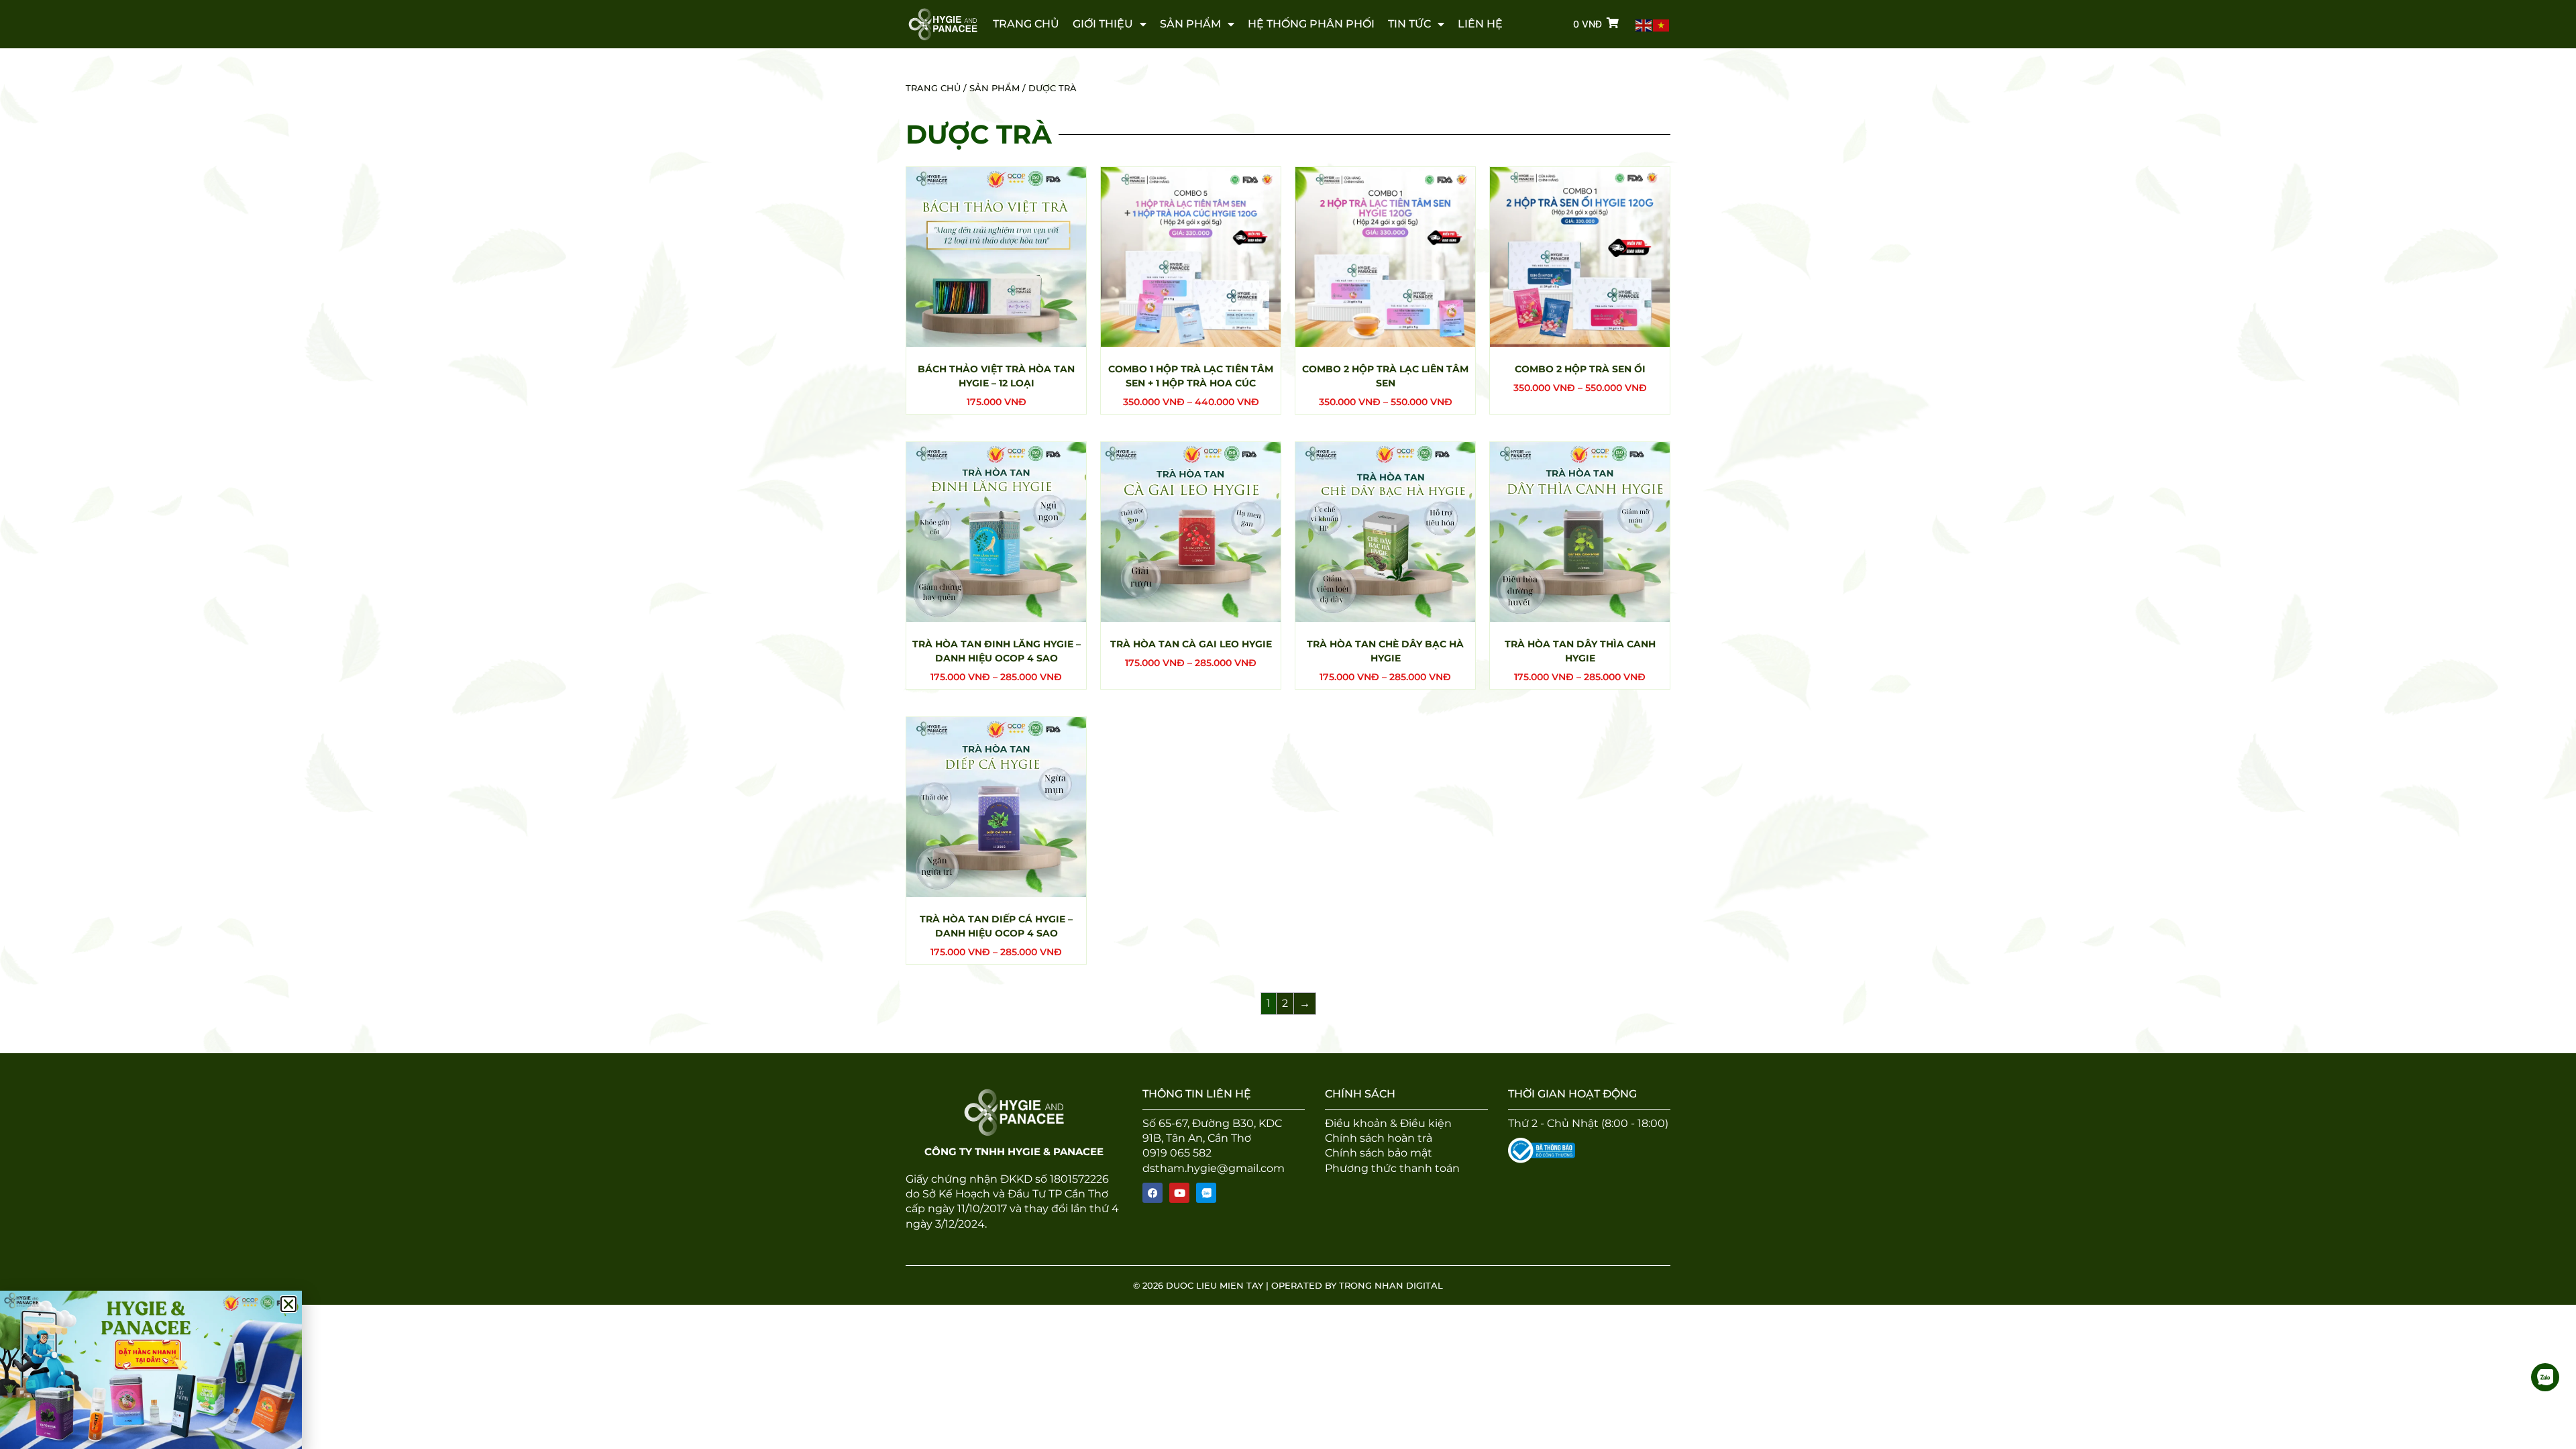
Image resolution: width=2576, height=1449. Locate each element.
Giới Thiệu (1103, 24)
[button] (288, 1304)
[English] (1644, 24)
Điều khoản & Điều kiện (1388, 1123)
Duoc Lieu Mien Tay (1213, 1285)
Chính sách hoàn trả (1379, 1138)
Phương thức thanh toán (1392, 1168)
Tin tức (1409, 24)
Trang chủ (933, 88)
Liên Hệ (1480, 24)
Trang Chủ (1026, 24)
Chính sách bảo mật (1379, 1153)
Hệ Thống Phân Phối (1311, 24)
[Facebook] (1152, 1193)
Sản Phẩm (1190, 24)
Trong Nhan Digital (1391, 1285)
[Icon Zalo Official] (1206, 1193)
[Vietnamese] (1662, 24)
